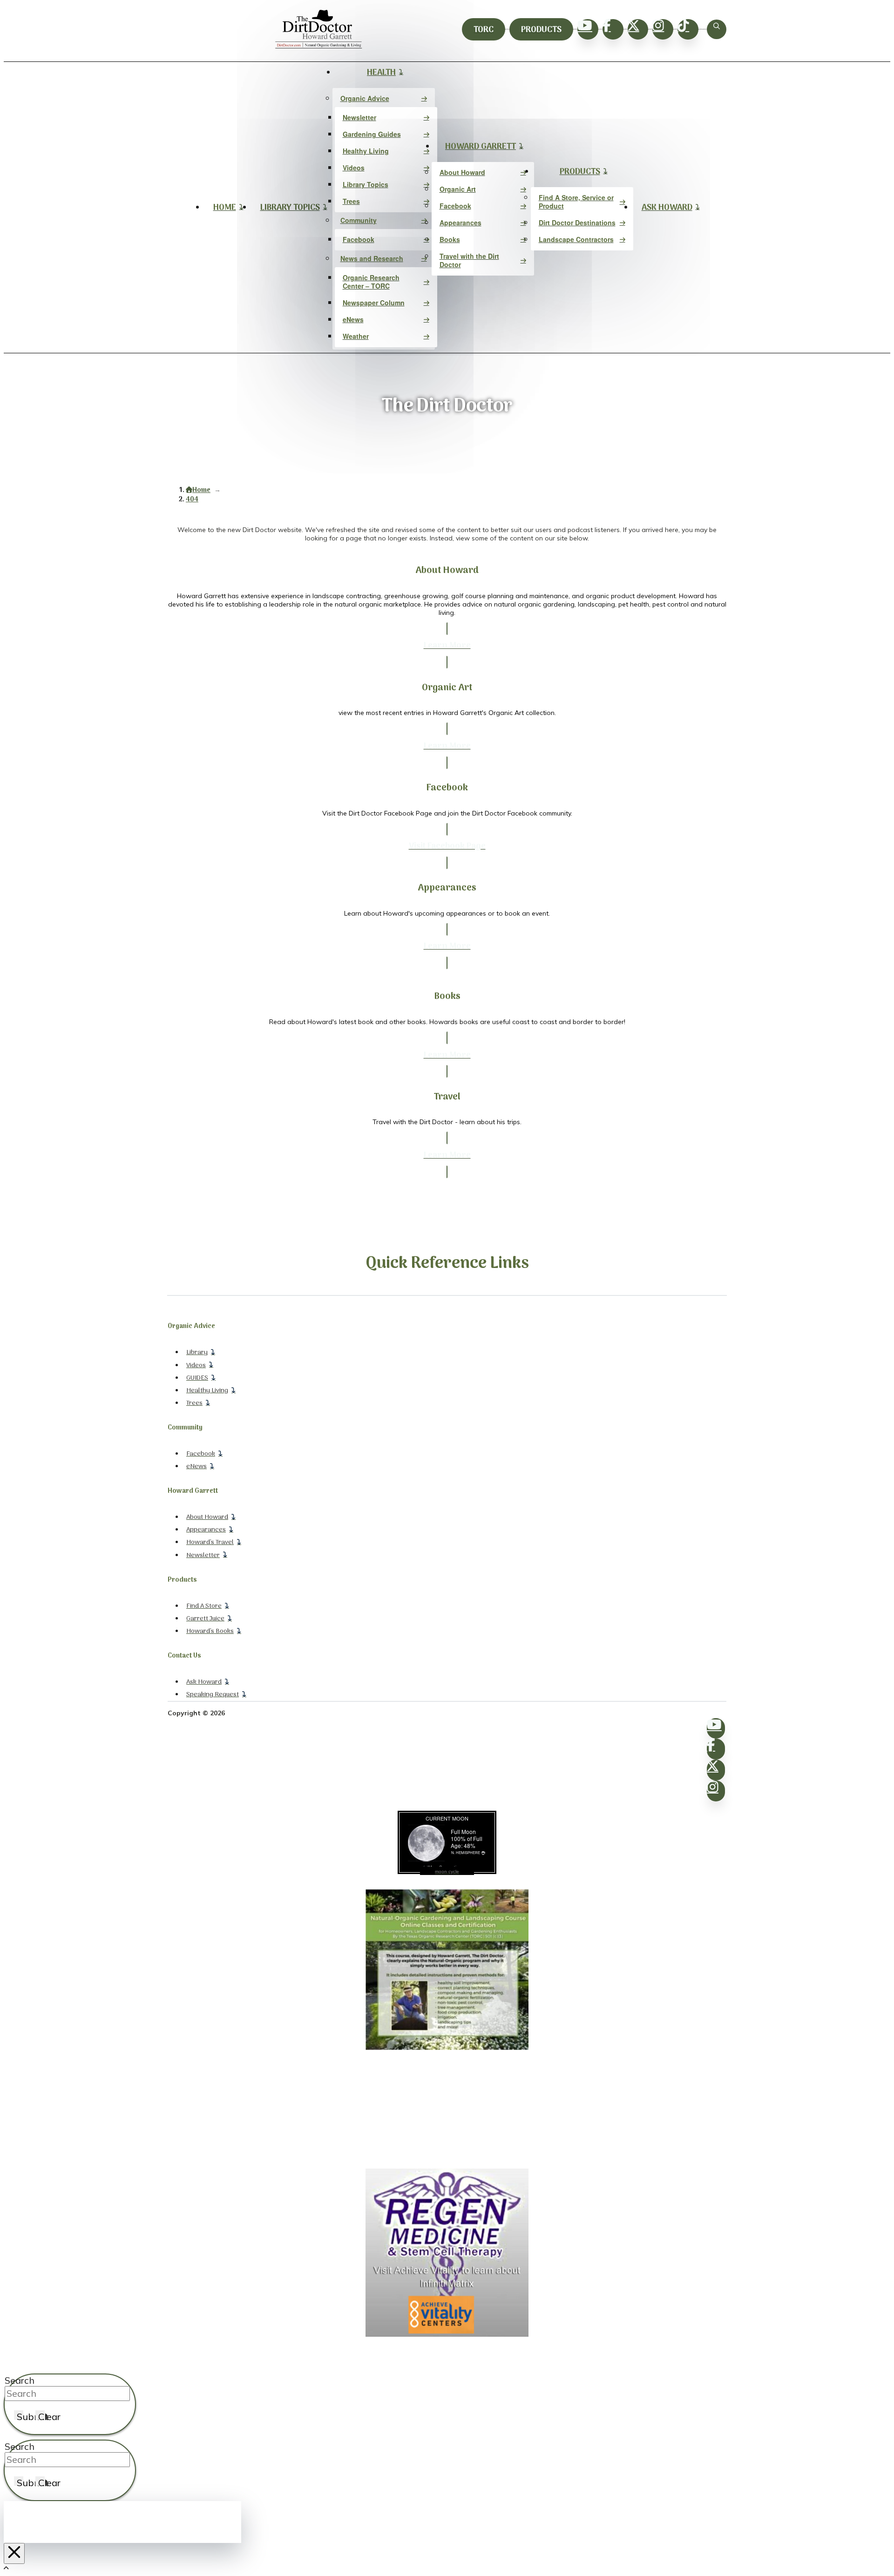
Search (20, 2380)
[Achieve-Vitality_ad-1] (447, 2334)
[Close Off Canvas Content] (14, 2553)
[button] (717, 29)
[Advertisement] (447, 2110)
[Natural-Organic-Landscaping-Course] (447, 2048)
